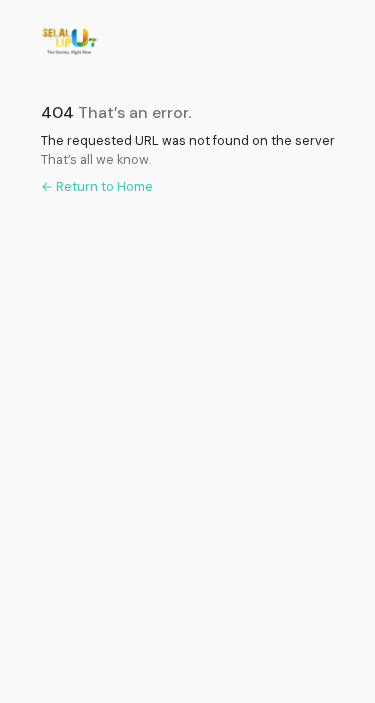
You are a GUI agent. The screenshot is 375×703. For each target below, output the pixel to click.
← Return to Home (97, 186)
